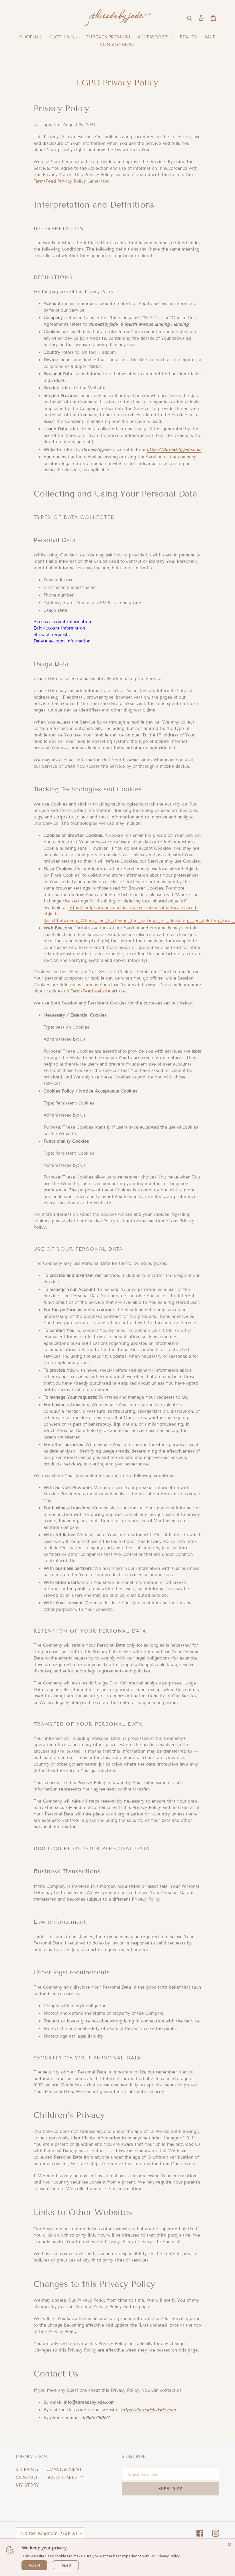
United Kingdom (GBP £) (49, 2533)
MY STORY (27, 2485)
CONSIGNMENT (64, 2469)
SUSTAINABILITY (65, 2477)
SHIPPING (27, 2469)
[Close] (229, 2544)
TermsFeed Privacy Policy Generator (71, 181)
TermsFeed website (90, 991)
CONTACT (27, 2477)
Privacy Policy (168, 2556)
